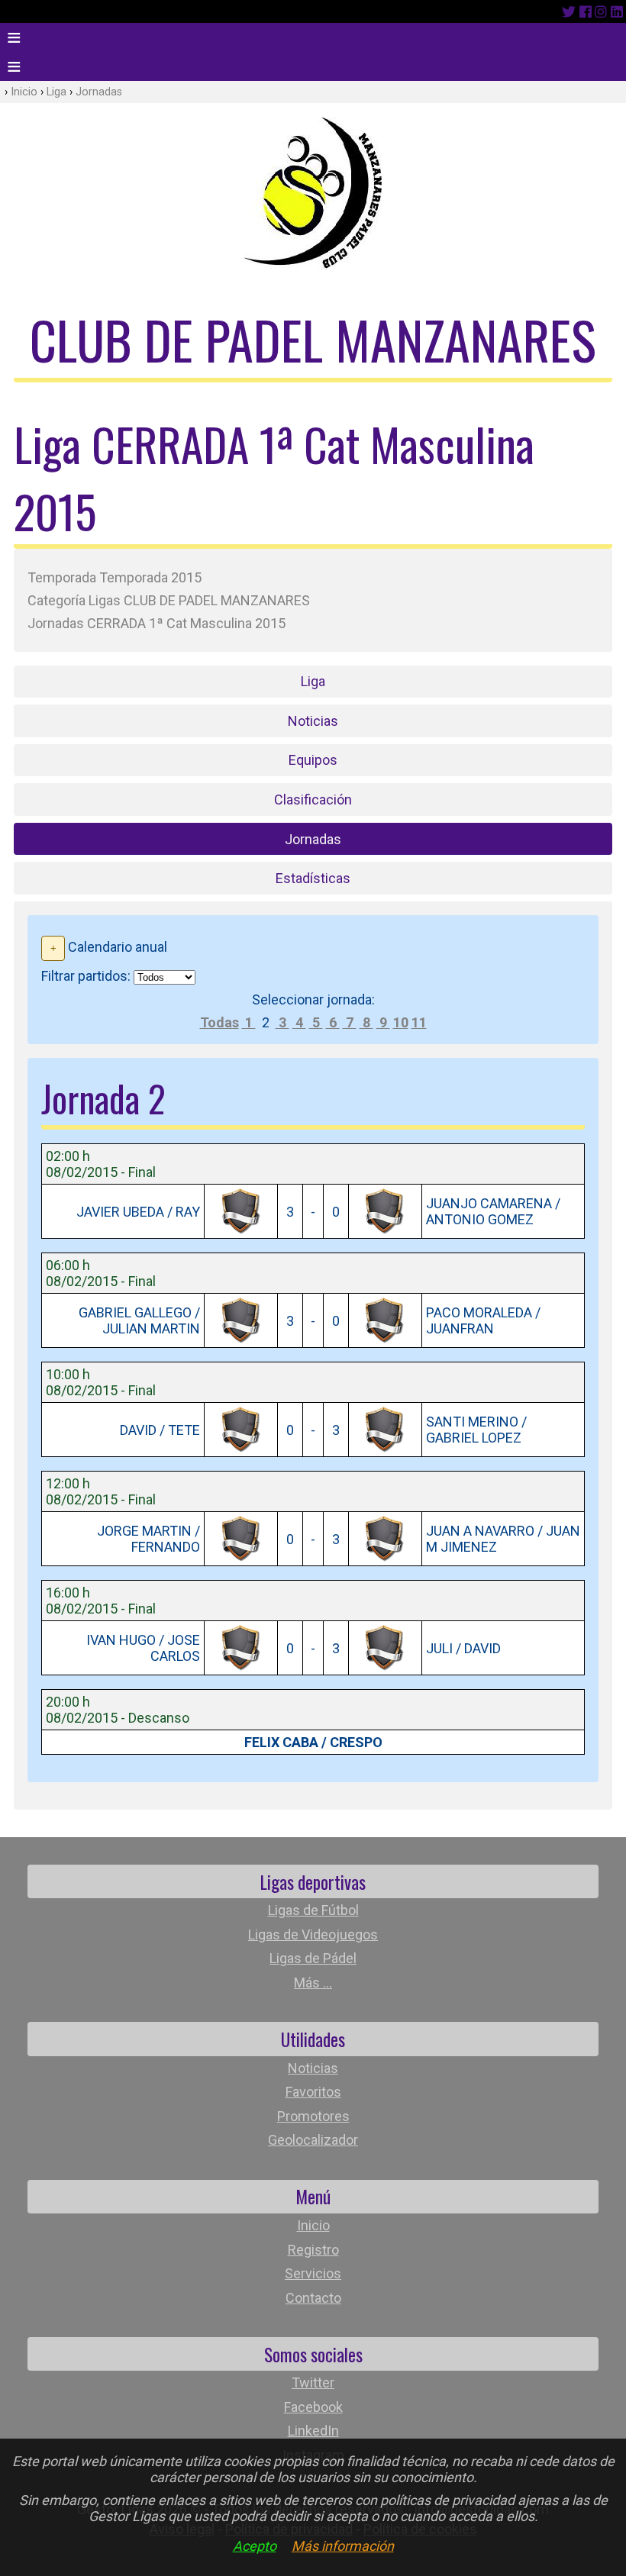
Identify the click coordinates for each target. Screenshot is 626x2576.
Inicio (24, 92)
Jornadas (99, 92)
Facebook (313, 2407)
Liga (56, 92)
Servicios (313, 2273)
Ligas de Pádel (313, 1958)
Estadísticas (313, 878)
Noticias (313, 721)
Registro (313, 2250)
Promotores (313, 2116)
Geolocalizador (313, 2140)
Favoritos (313, 2092)
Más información (343, 2546)
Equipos (313, 760)
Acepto (255, 2546)
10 (401, 1022)
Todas (219, 1022)
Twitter (313, 2383)
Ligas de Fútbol (313, 1910)
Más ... (313, 1983)
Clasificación (313, 800)
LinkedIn (313, 2431)
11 (419, 1022)
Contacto (313, 2298)
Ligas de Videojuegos (313, 1934)
